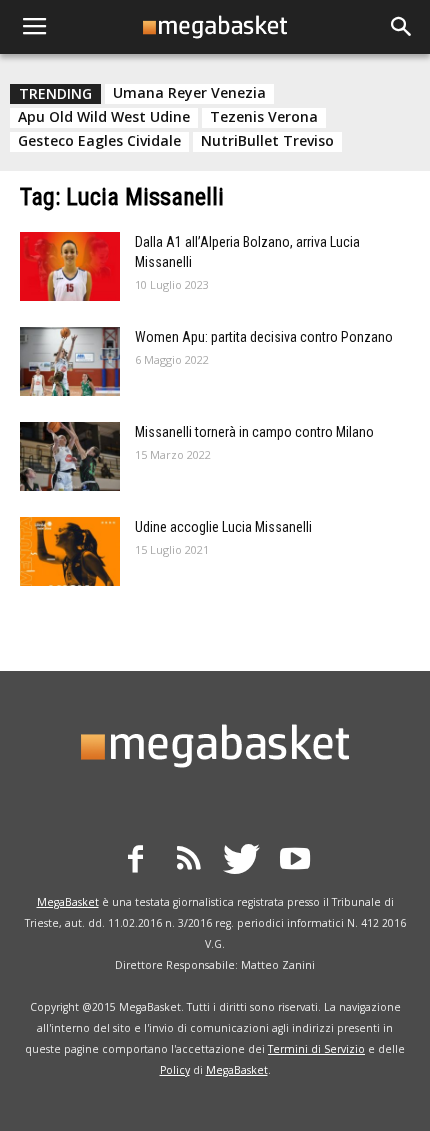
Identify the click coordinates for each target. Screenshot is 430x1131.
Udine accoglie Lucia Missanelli (223, 527)
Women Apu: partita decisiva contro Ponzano (264, 337)
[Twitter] (242, 862)
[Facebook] (136, 862)
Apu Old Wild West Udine (104, 117)
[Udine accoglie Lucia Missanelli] (70, 551)
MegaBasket (68, 902)
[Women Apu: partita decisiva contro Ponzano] (70, 361)
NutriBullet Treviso (267, 141)
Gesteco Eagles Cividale (99, 141)
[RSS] (189, 862)
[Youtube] (295, 862)
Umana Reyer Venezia (189, 93)
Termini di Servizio (316, 1049)
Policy (175, 1070)
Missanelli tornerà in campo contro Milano (254, 432)
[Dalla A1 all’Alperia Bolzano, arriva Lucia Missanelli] (70, 266)
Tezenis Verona (264, 117)
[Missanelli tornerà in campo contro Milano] (70, 456)
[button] (402, 27)
